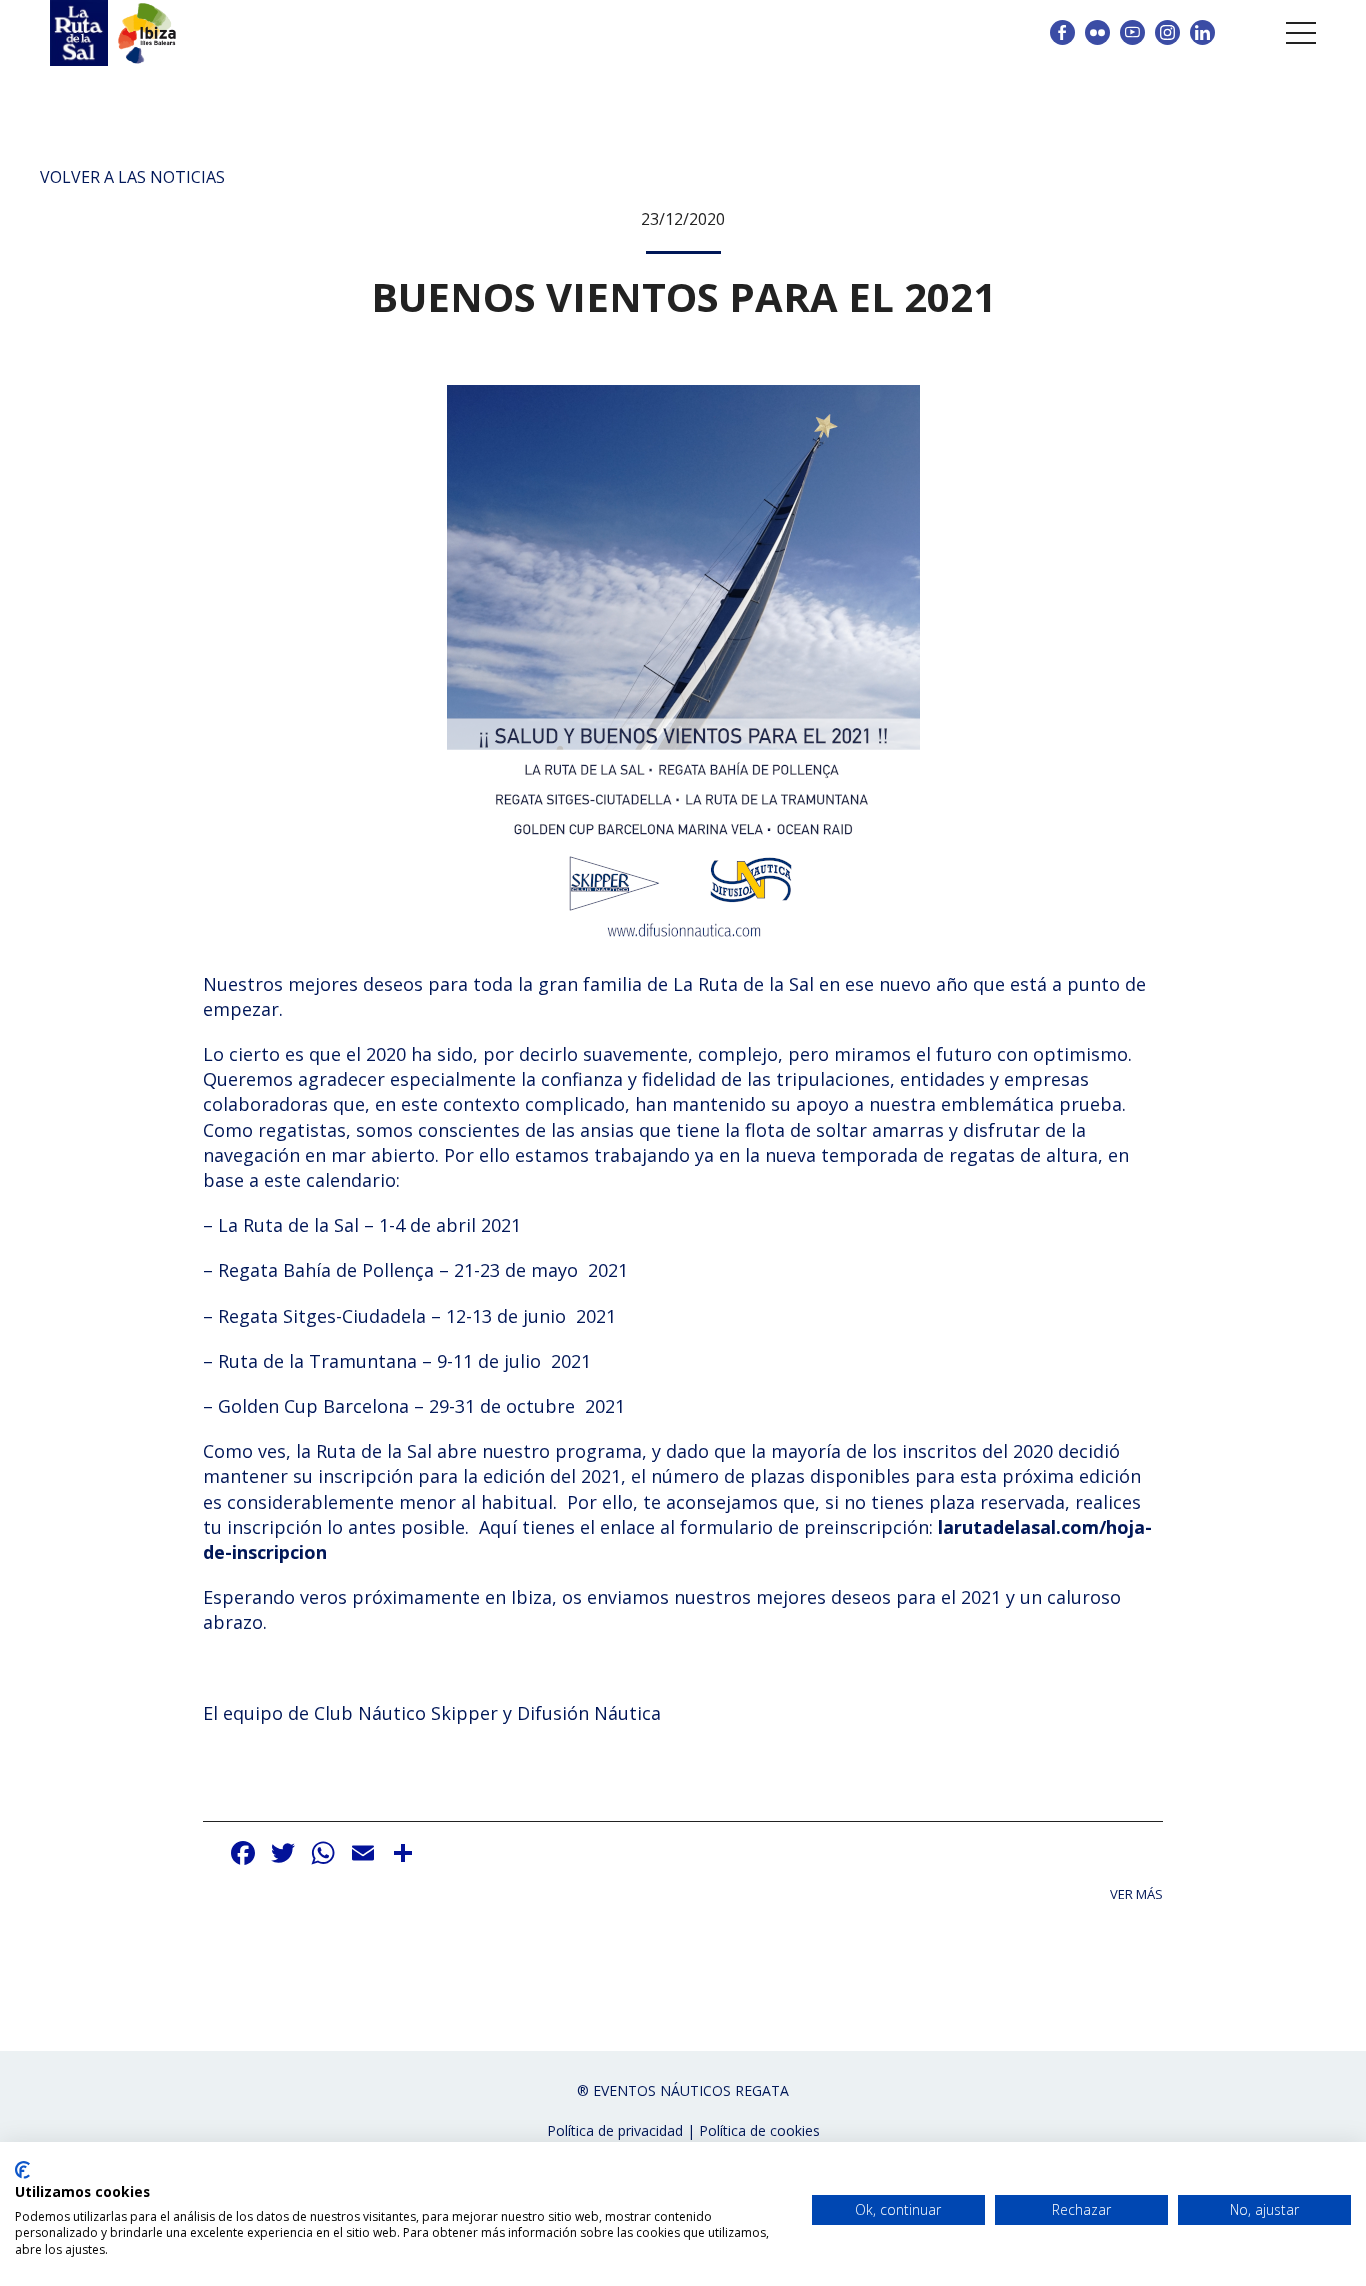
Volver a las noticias (132, 177)
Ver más (1136, 1894)
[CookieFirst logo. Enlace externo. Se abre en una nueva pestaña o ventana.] (22, 2170)
